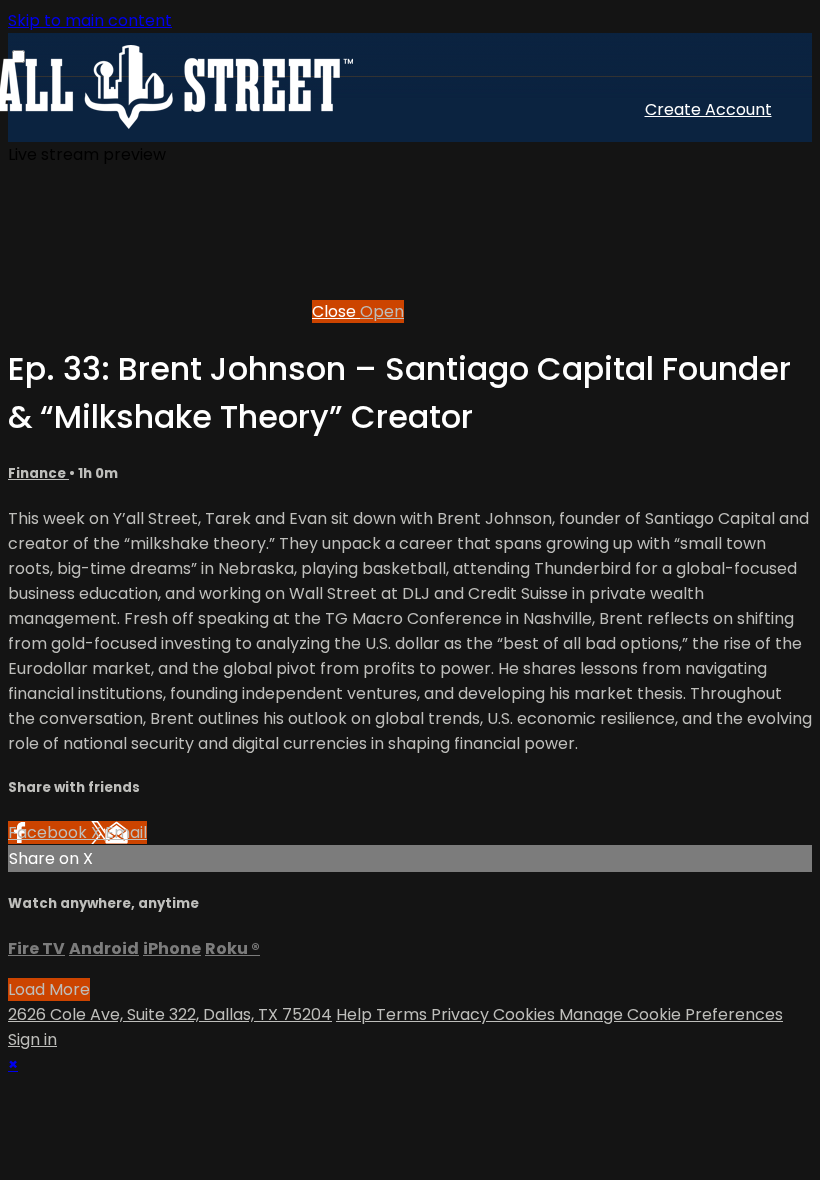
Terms (403, 1014)
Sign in (32, 1039)
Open (382, 311)
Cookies (526, 1014)
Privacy (462, 1014)
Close (336, 311)
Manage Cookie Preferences (671, 1014)
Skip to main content (90, 20)
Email (126, 832)
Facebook (49, 832)
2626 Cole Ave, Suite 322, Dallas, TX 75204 (170, 1014)
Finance (38, 473)
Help (356, 1014)
